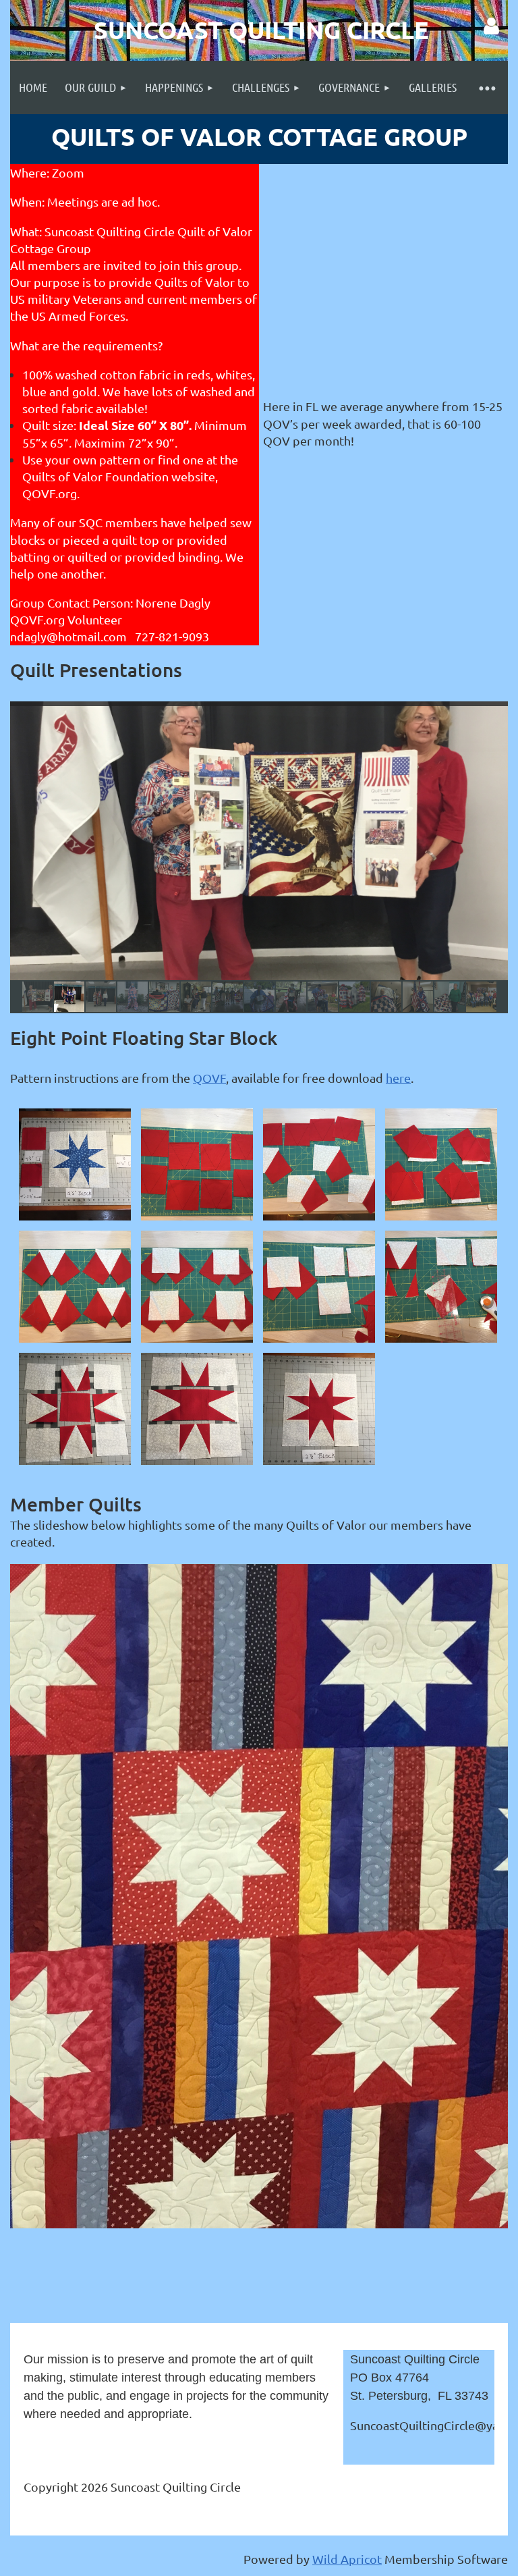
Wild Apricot (347, 2559)
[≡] (487, 87)
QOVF (209, 1078)
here (398, 1078)
